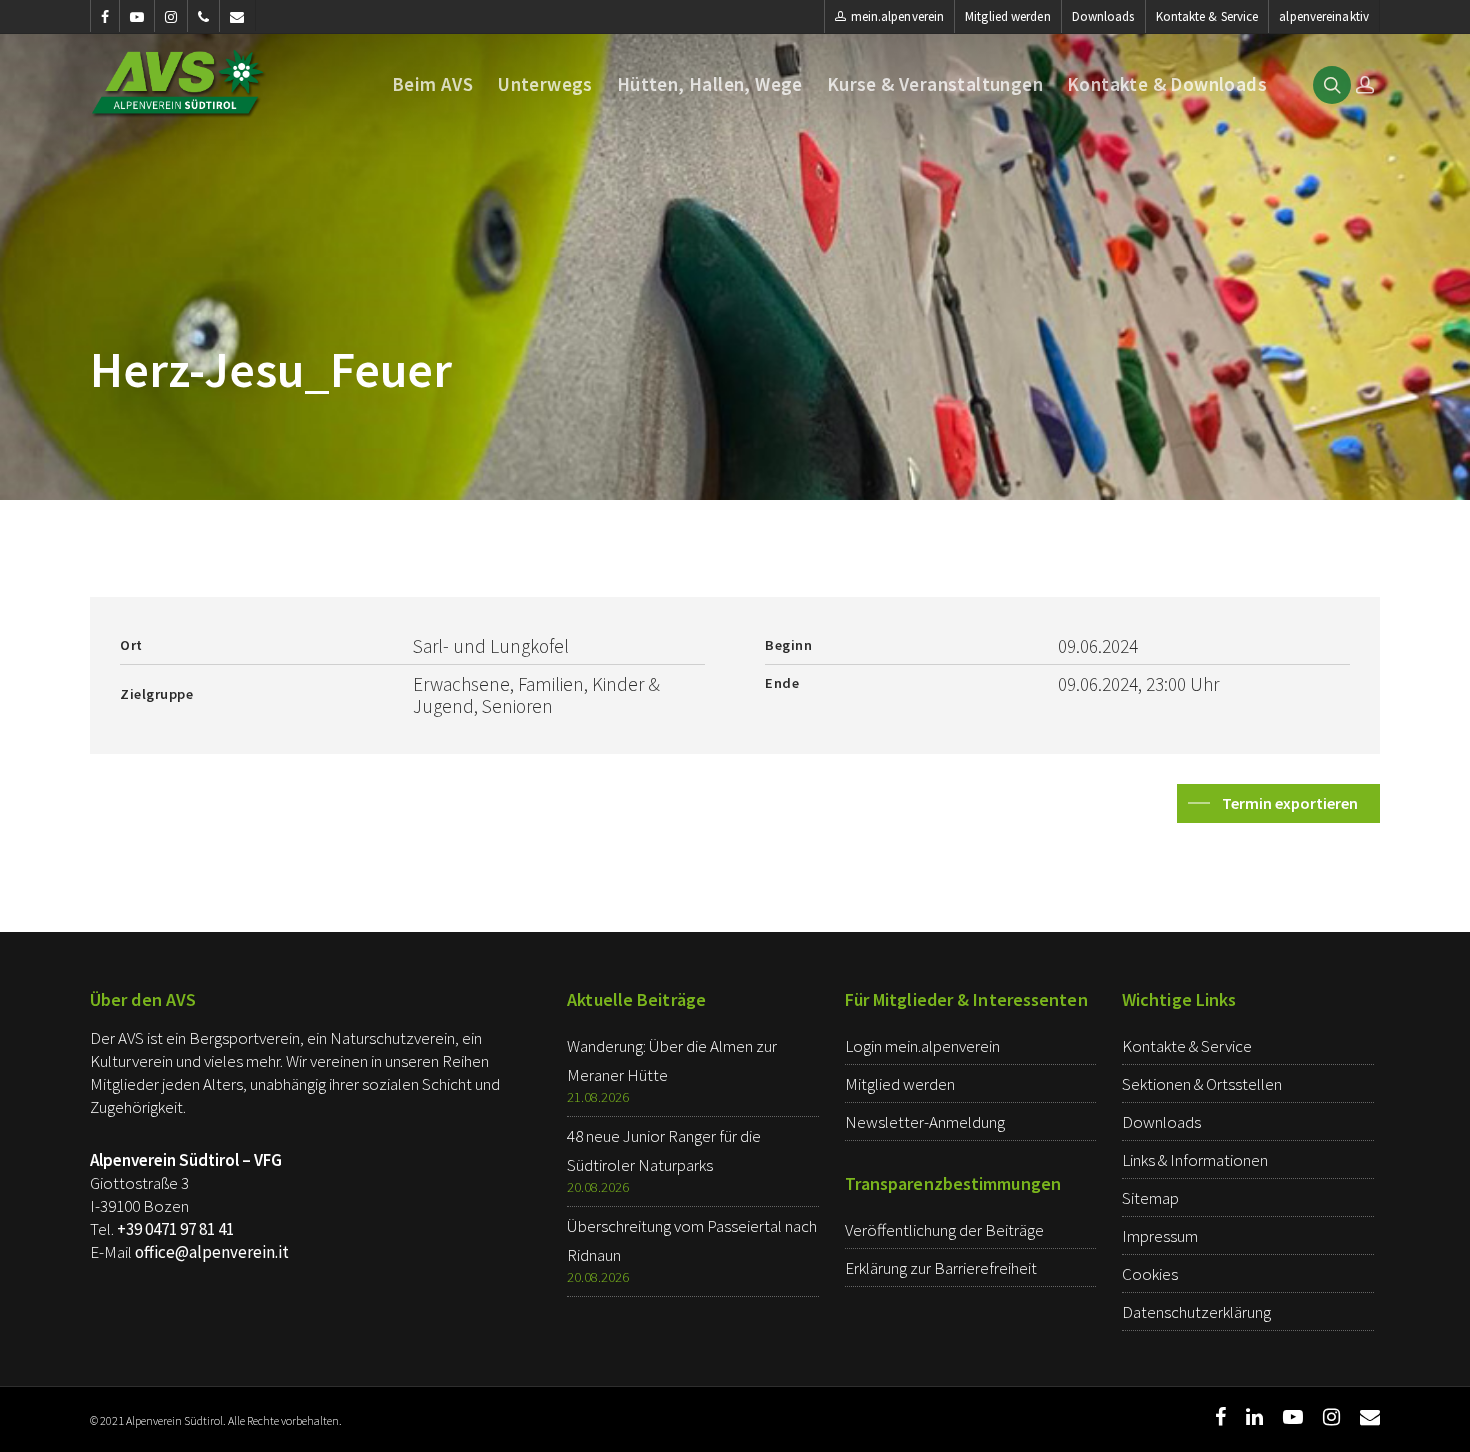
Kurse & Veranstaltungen (935, 84)
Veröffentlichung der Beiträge (944, 1230)
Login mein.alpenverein (922, 1046)
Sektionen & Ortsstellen (1202, 1084)
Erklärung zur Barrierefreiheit (941, 1268)
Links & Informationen (1195, 1160)
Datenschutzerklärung (1196, 1312)
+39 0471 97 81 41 (175, 1229)
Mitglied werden (1008, 16)
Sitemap (1150, 1198)
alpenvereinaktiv (1324, 16)
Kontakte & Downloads (1167, 84)
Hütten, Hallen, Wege (710, 84)
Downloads (1103, 16)
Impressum (1160, 1236)
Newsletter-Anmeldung (925, 1122)
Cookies (1150, 1274)
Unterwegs (545, 84)
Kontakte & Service (1207, 16)
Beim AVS (432, 84)
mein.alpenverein (898, 16)
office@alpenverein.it (212, 1252)
